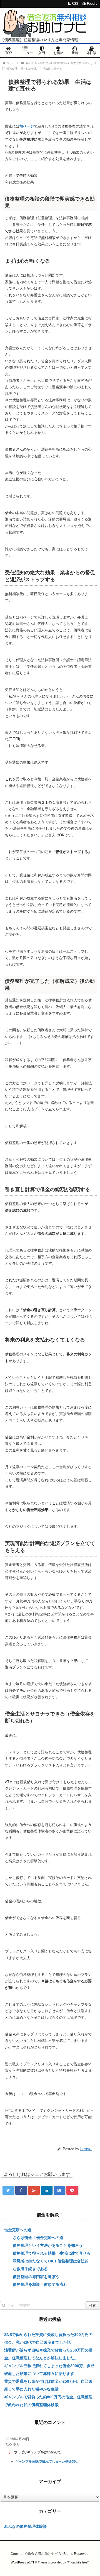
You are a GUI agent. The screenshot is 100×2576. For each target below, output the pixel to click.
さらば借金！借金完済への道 (38, 2238)
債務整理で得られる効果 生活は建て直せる (52, 2253)
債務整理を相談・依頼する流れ (40, 2284)
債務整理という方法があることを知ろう (48, 2245)
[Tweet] (8, 2190)
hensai (86, 2149)
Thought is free (78, 2562)
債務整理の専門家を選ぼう (36, 2277)
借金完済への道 (18, 2230)
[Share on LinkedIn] (47, 2190)
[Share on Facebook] (21, 2190)
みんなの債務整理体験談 (26, 2526)
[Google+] (34, 2190)
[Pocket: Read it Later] (72, 2190)
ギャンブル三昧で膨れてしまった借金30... (47, 2462)
